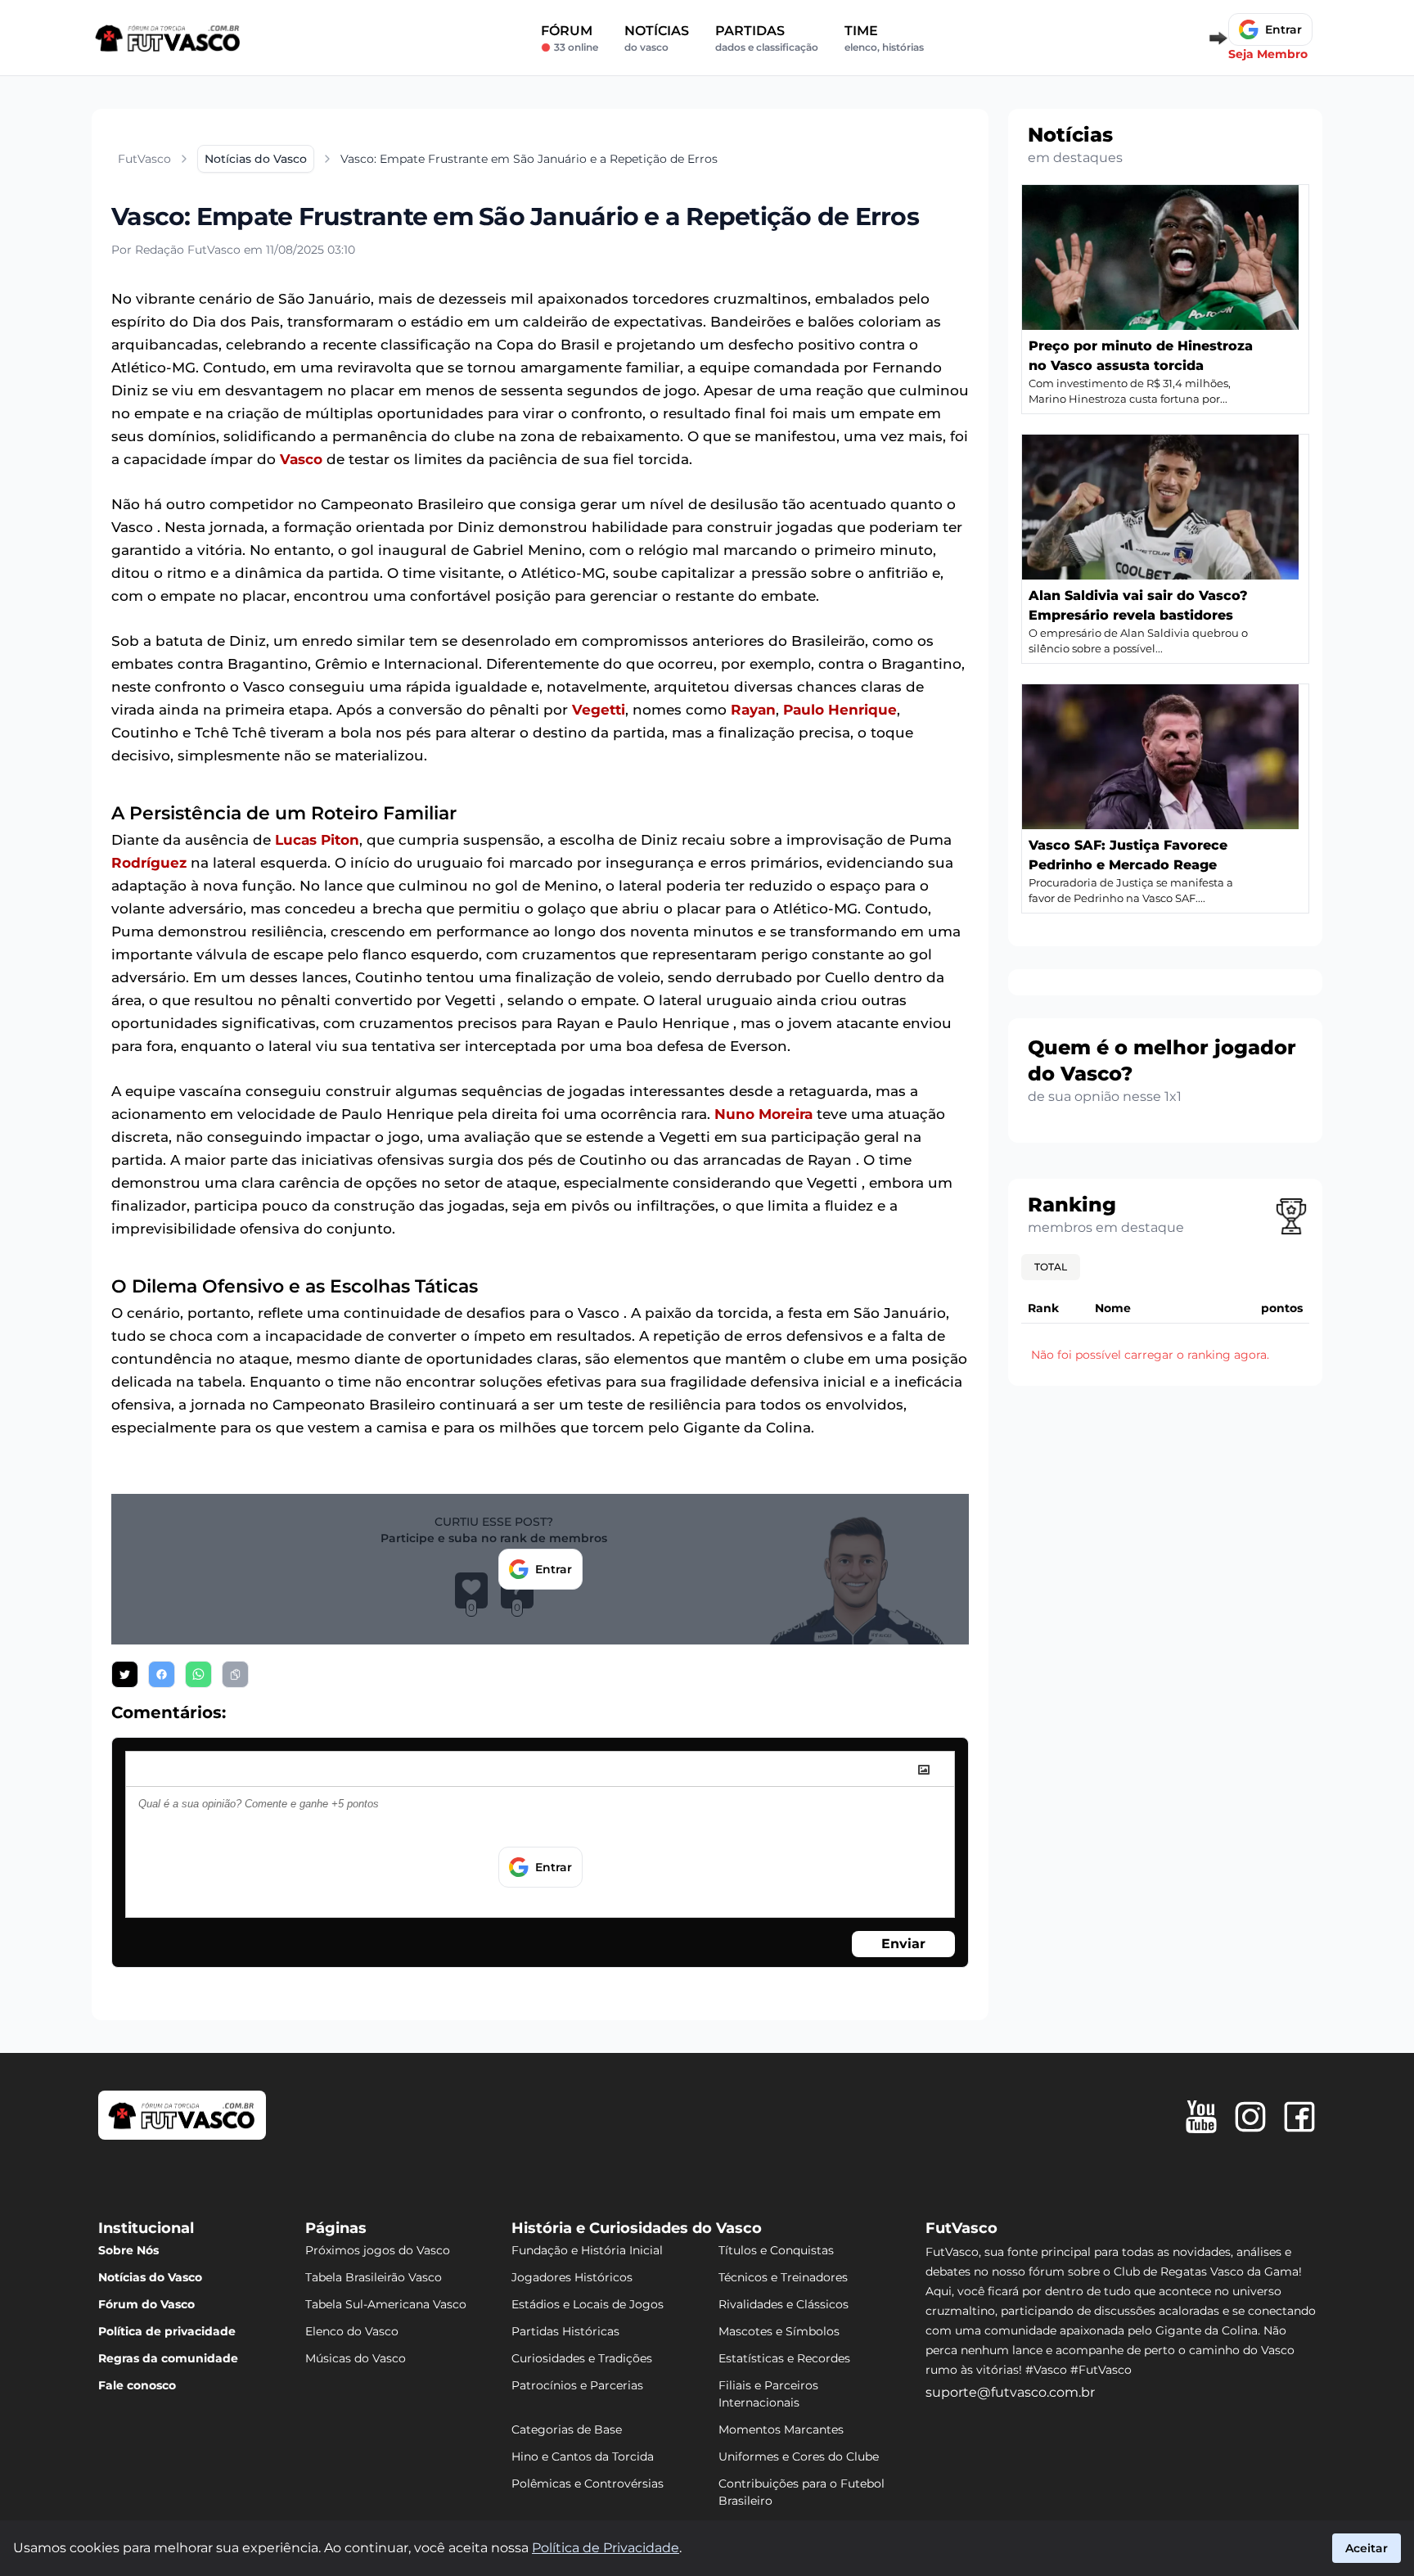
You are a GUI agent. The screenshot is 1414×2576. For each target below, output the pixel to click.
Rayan (753, 710)
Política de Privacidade (606, 2548)
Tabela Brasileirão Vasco (374, 2277)
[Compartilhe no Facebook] (162, 1674)
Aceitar (1367, 2548)
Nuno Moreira (763, 1114)
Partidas (767, 38)
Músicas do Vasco (356, 2358)
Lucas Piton (317, 840)
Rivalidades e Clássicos (784, 2304)
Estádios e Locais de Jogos (588, 2304)
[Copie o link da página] (235, 1674)
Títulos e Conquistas (776, 2250)
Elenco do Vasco (352, 2331)
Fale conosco (137, 2385)
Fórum (570, 38)
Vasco (301, 459)
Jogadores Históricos (572, 2277)
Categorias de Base (567, 2429)
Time (884, 38)
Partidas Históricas (565, 2331)
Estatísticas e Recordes (784, 2358)
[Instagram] (1250, 2117)
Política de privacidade (167, 2331)
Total (1051, 1267)
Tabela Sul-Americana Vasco (386, 2304)
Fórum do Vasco (146, 2304)
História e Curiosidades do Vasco (637, 2228)
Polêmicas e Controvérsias (588, 2484)
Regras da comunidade (168, 2358)
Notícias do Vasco (150, 2277)
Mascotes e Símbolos (779, 2331)
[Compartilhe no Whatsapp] (198, 1674)
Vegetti (599, 710)
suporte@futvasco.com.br (1010, 2392)
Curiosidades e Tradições (582, 2358)
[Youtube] (1201, 2117)
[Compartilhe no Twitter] (125, 1674)
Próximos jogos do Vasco (378, 2250)
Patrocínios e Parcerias (577, 2385)
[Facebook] (1299, 2117)
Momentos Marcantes (781, 2429)
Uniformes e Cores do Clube (799, 2456)
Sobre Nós (128, 2250)
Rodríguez (149, 863)
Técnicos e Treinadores (783, 2277)
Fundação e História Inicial (587, 2250)
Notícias (657, 38)
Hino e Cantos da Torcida (583, 2456)
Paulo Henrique (840, 710)
